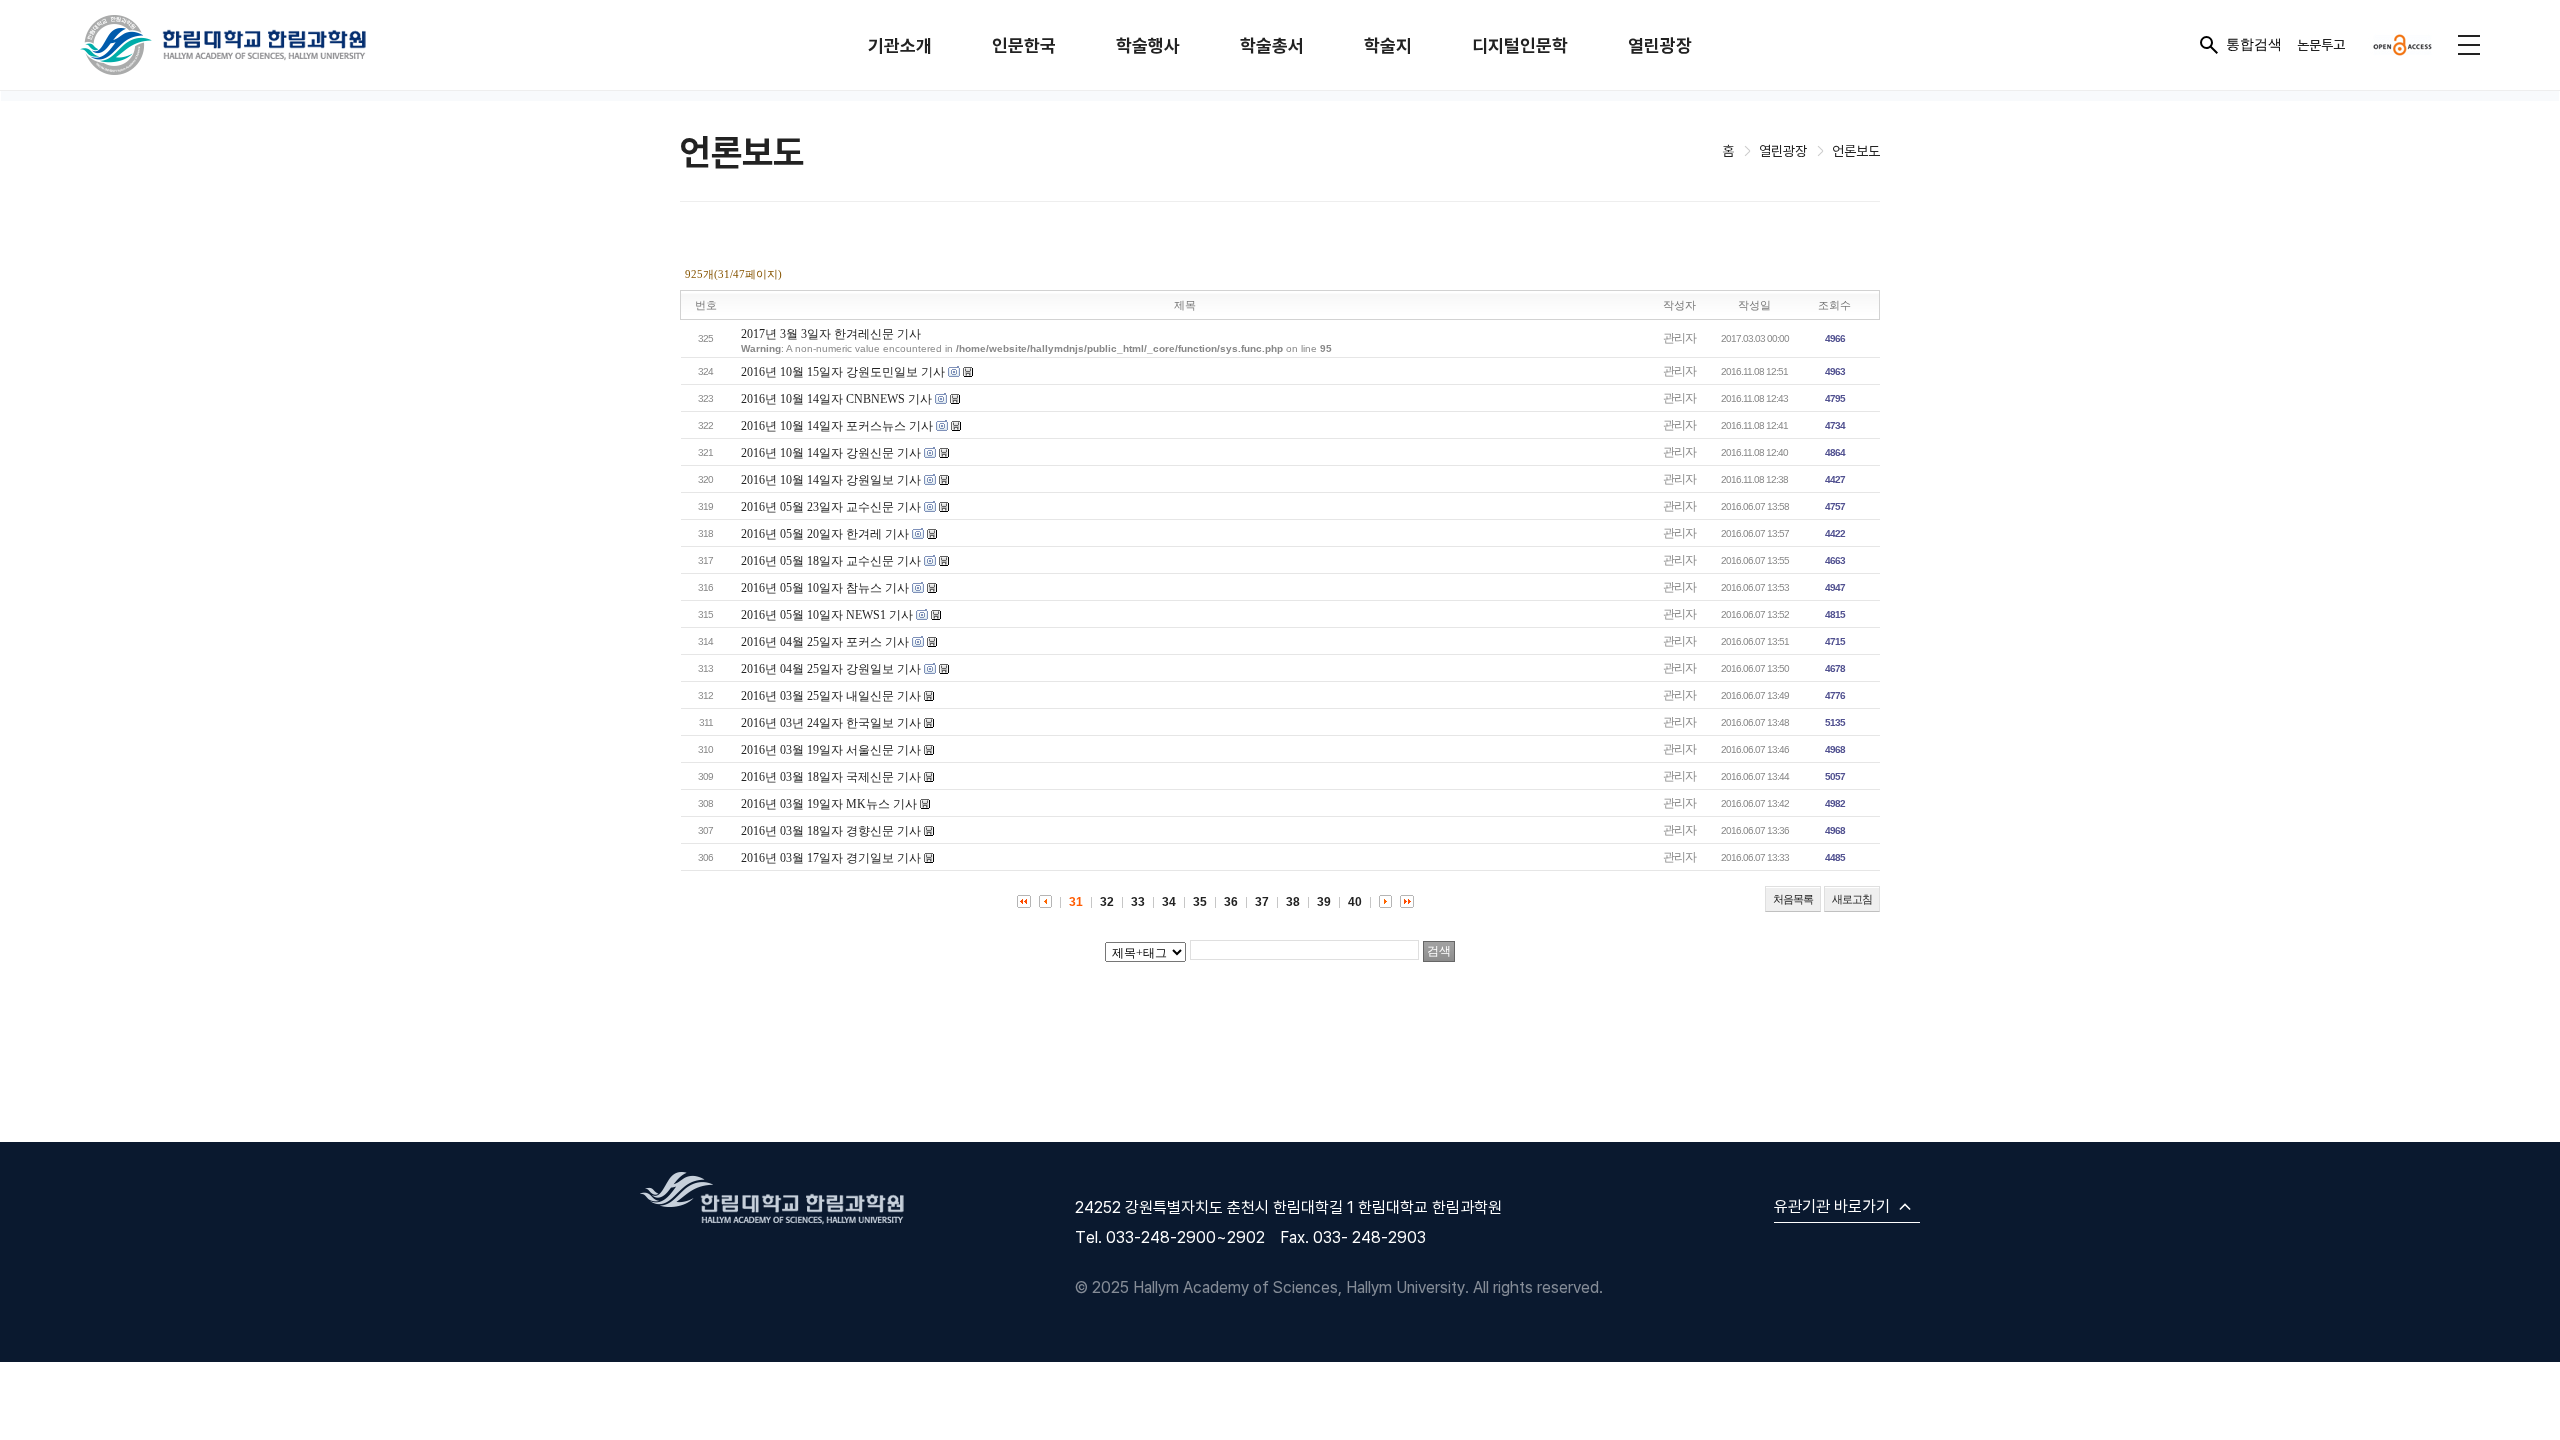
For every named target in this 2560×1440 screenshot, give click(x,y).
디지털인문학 (1520, 45)
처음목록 (1793, 899)
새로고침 (1852, 899)
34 (1169, 902)
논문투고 (2321, 44)
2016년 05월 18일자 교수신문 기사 (831, 561)
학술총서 (1272, 45)
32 (1107, 902)
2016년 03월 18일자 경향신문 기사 (831, 831)
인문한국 (1024, 45)
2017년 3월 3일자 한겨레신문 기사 (831, 334)
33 (1138, 902)
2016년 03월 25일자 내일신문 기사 (831, 696)
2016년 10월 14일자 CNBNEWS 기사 (836, 399)
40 (1355, 902)
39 (1324, 902)
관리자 (1679, 338)
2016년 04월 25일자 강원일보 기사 (831, 669)
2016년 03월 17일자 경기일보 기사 (831, 858)
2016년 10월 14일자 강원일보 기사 (831, 480)
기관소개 (900, 45)
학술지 (1388, 45)
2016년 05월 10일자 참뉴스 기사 (825, 588)
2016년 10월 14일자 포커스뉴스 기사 (837, 426)
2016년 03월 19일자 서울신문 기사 (831, 750)
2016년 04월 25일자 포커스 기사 (825, 642)
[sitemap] (2469, 45)
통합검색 (2254, 44)
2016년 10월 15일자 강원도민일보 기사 (843, 372)
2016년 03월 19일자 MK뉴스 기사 (829, 804)
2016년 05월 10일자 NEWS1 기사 (827, 615)
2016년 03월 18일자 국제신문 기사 (831, 777)
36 (1231, 902)
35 (1200, 902)
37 (1262, 902)
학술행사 (1148, 45)
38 (1293, 902)
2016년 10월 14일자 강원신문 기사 (831, 453)
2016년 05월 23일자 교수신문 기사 (831, 507)
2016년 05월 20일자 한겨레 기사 (825, 534)
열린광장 (1660, 45)
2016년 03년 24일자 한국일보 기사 (831, 723)
